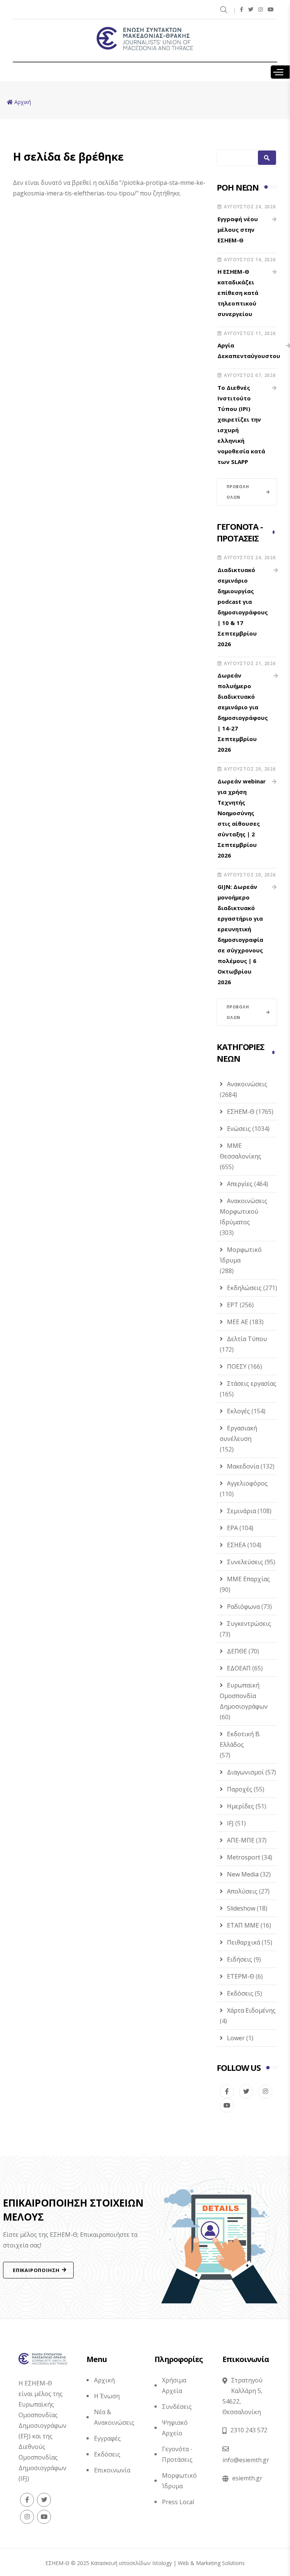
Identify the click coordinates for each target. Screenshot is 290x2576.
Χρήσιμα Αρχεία (174, 2385)
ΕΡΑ (232, 1528)
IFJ (230, 1823)
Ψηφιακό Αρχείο (175, 2428)
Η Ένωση (107, 2396)
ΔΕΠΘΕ (237, 1651)
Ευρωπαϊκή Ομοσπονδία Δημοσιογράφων (244, 1696)
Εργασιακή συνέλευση (238, 1433)
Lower (236, 2038)
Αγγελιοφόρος (247, 1483)
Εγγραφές (107, 2438)
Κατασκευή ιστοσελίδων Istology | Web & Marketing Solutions (168, 2563)
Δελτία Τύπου (247, 1339)
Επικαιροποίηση (36, 2270)
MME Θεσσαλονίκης (241, 1151)
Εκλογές (238, 1411)
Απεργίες (240, 1184)
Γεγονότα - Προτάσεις (177, 2454)
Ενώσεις (239, 1129)
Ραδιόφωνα (243, 1607)
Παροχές (240, 1789)
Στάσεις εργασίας (252, 1383)
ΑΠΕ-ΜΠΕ (241, 1840)
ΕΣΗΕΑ (236, 1545)
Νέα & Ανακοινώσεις (114, 2417)
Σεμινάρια (241, 1511)
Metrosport (244, 1857)
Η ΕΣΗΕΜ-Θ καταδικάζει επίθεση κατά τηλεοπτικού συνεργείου (238, 293)
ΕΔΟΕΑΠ (239, 1668)
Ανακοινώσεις (247, 1084)
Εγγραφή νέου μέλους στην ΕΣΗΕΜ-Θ (238, 230)
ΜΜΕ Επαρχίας (248, 1579)
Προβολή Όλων (238, 492)
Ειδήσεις (240, 1959)
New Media (243, 1874)
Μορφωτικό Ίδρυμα (241, 1255)
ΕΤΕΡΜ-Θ (241, 1976)
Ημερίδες (241, 1806)
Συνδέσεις (177, 2407)
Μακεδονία (243, 1466)
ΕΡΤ (233, 1305)
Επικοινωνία (112, 2470)
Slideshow (241, 1908)
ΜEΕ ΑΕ (238, 1322)
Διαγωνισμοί (245, 1772)
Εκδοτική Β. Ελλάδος (240, 1739)
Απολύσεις (242, 1891)
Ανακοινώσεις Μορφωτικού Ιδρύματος (244, 1211)
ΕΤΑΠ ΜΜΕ (243, 1925)
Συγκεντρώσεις (249, 1624)
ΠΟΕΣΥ (237, 1366)
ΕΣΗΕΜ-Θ (241, 1112)
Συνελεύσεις (245, 1562)
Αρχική (104, 2380)
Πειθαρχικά (244, 1942)
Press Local (178, 2502)
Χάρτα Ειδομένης (251, 2010)
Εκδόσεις (240, 1993)
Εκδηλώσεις (244, 1288)
